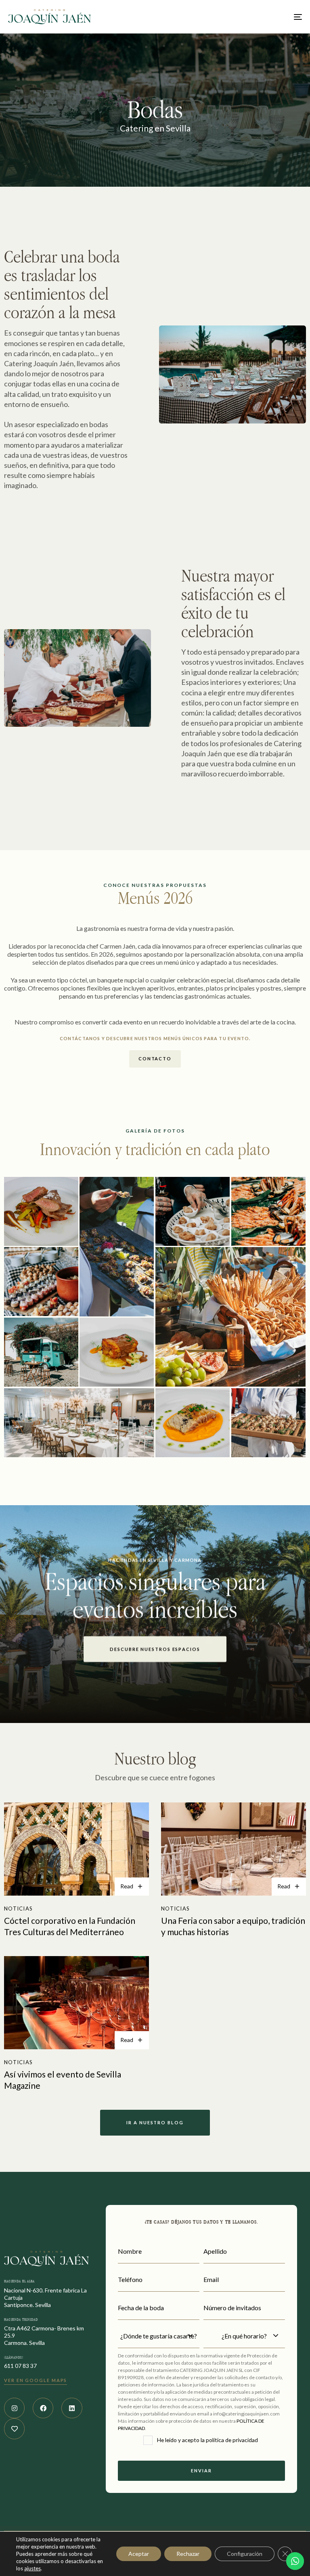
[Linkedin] (72, 2408)
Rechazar (188, 2554)
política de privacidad (232, 2440)
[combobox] (159, 2336)
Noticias (18, 1909)
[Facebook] (43, 2408)
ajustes (32, 2568)
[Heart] (14, 2429)
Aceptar (139, 2554)
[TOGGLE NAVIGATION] (253, 17)
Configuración (245, 2554)
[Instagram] (14, 2408)
